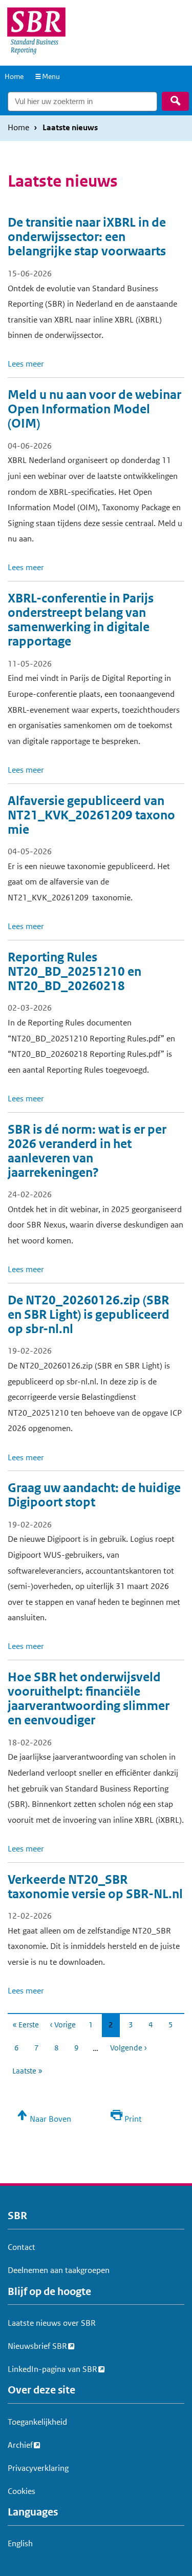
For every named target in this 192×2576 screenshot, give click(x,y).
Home (14, 76)
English (20, 2543)
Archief (20, 2445)
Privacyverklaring (38, 2468)
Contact (22, 2247)
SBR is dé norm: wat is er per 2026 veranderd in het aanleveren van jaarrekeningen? (87, 1151)
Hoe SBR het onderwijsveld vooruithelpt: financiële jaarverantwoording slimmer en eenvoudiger (89, 1699)
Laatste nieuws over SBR (52, 2323)
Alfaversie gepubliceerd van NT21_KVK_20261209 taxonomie (91, 815)
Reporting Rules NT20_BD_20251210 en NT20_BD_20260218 (74, 972)
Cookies (22, 2491)
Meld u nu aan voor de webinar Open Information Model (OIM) (94, 409)
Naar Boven (50, 2119)
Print (133, 2119)
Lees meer (26, 364)
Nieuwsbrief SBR (37, 2346)
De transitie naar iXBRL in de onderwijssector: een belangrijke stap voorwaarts (87, 237)
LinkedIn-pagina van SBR (52, 2369)
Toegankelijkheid (37, 2422)
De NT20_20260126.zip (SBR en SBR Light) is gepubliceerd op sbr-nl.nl (89, 1315)
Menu (51, 76)
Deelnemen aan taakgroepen (59, 2270)
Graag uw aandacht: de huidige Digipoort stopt (94, 1495)
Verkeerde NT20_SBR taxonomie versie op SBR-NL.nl (95, 1887)
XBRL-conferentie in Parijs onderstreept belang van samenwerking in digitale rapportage (81, 620)
